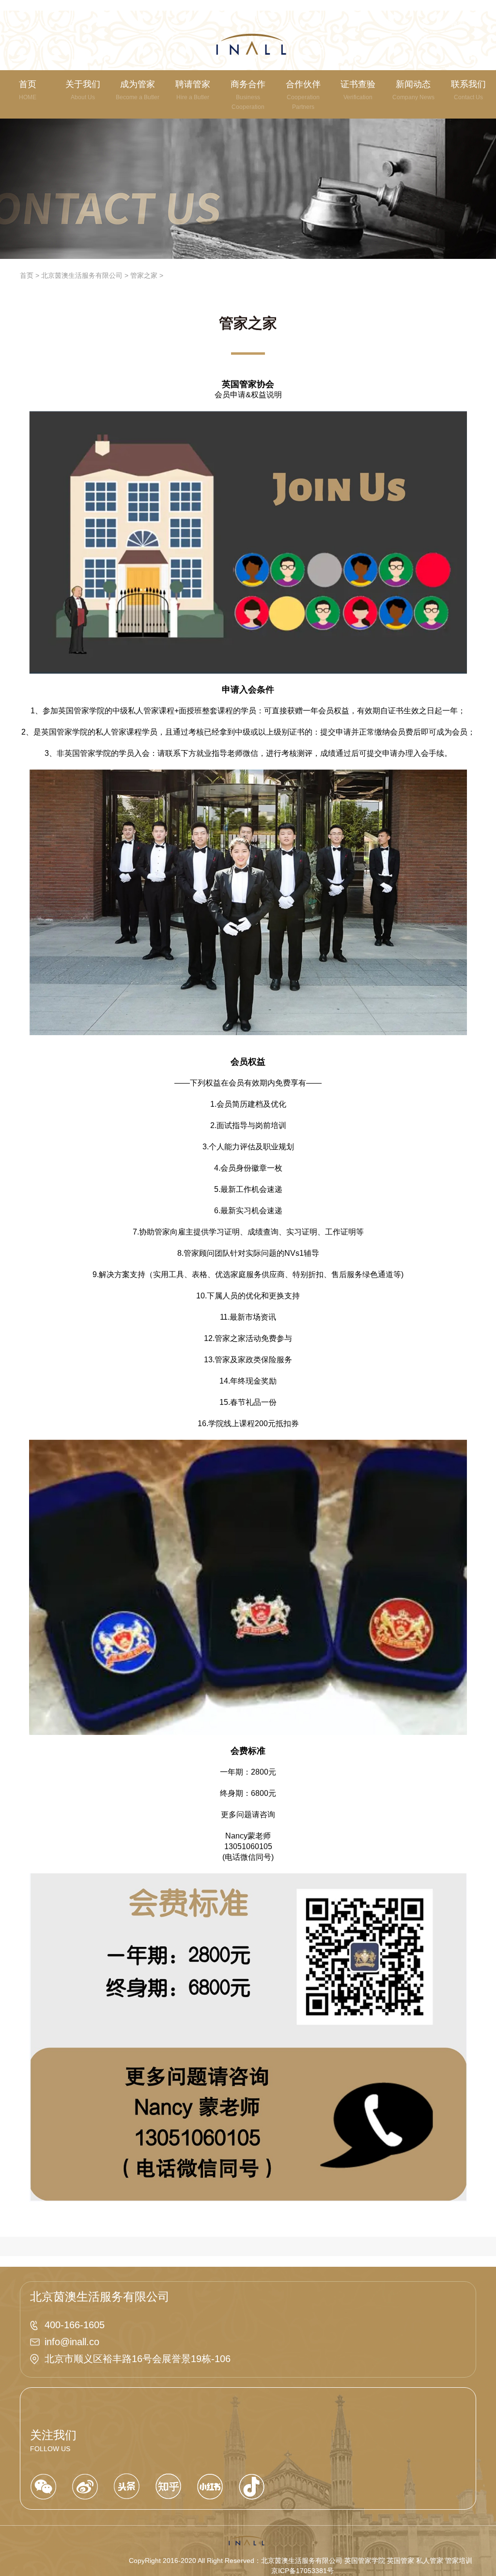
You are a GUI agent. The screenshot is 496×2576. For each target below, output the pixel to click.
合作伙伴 (303, 95)
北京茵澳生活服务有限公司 (82, 275)
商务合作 (248, 95)
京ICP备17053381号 (302, 2571)
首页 (27, 275)
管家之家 (144, 275)
